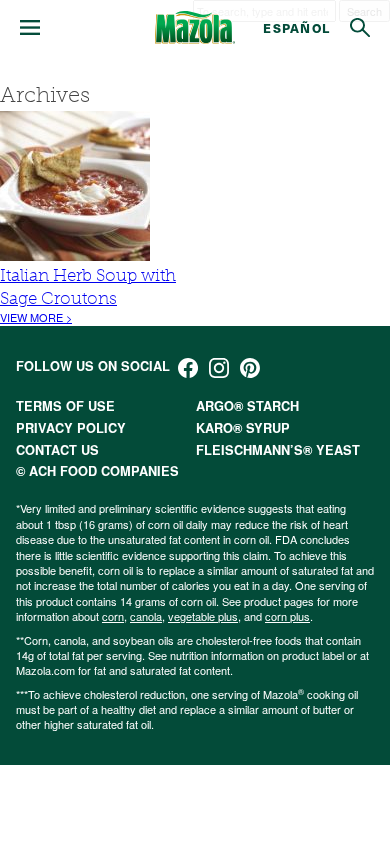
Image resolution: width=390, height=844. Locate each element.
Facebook (188, 368)
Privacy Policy (71, 428)
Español (296, 27)
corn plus (287, 616)
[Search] (360, 28)
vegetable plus (203, 616)
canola (146, 616)
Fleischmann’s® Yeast (278, 450)
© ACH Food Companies (97, 471)
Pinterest (250, 368)
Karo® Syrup (243, 428)
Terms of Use (65, 406)
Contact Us (57, 450)
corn (113, 616)
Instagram (219, 368)
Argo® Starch (247, 406)
